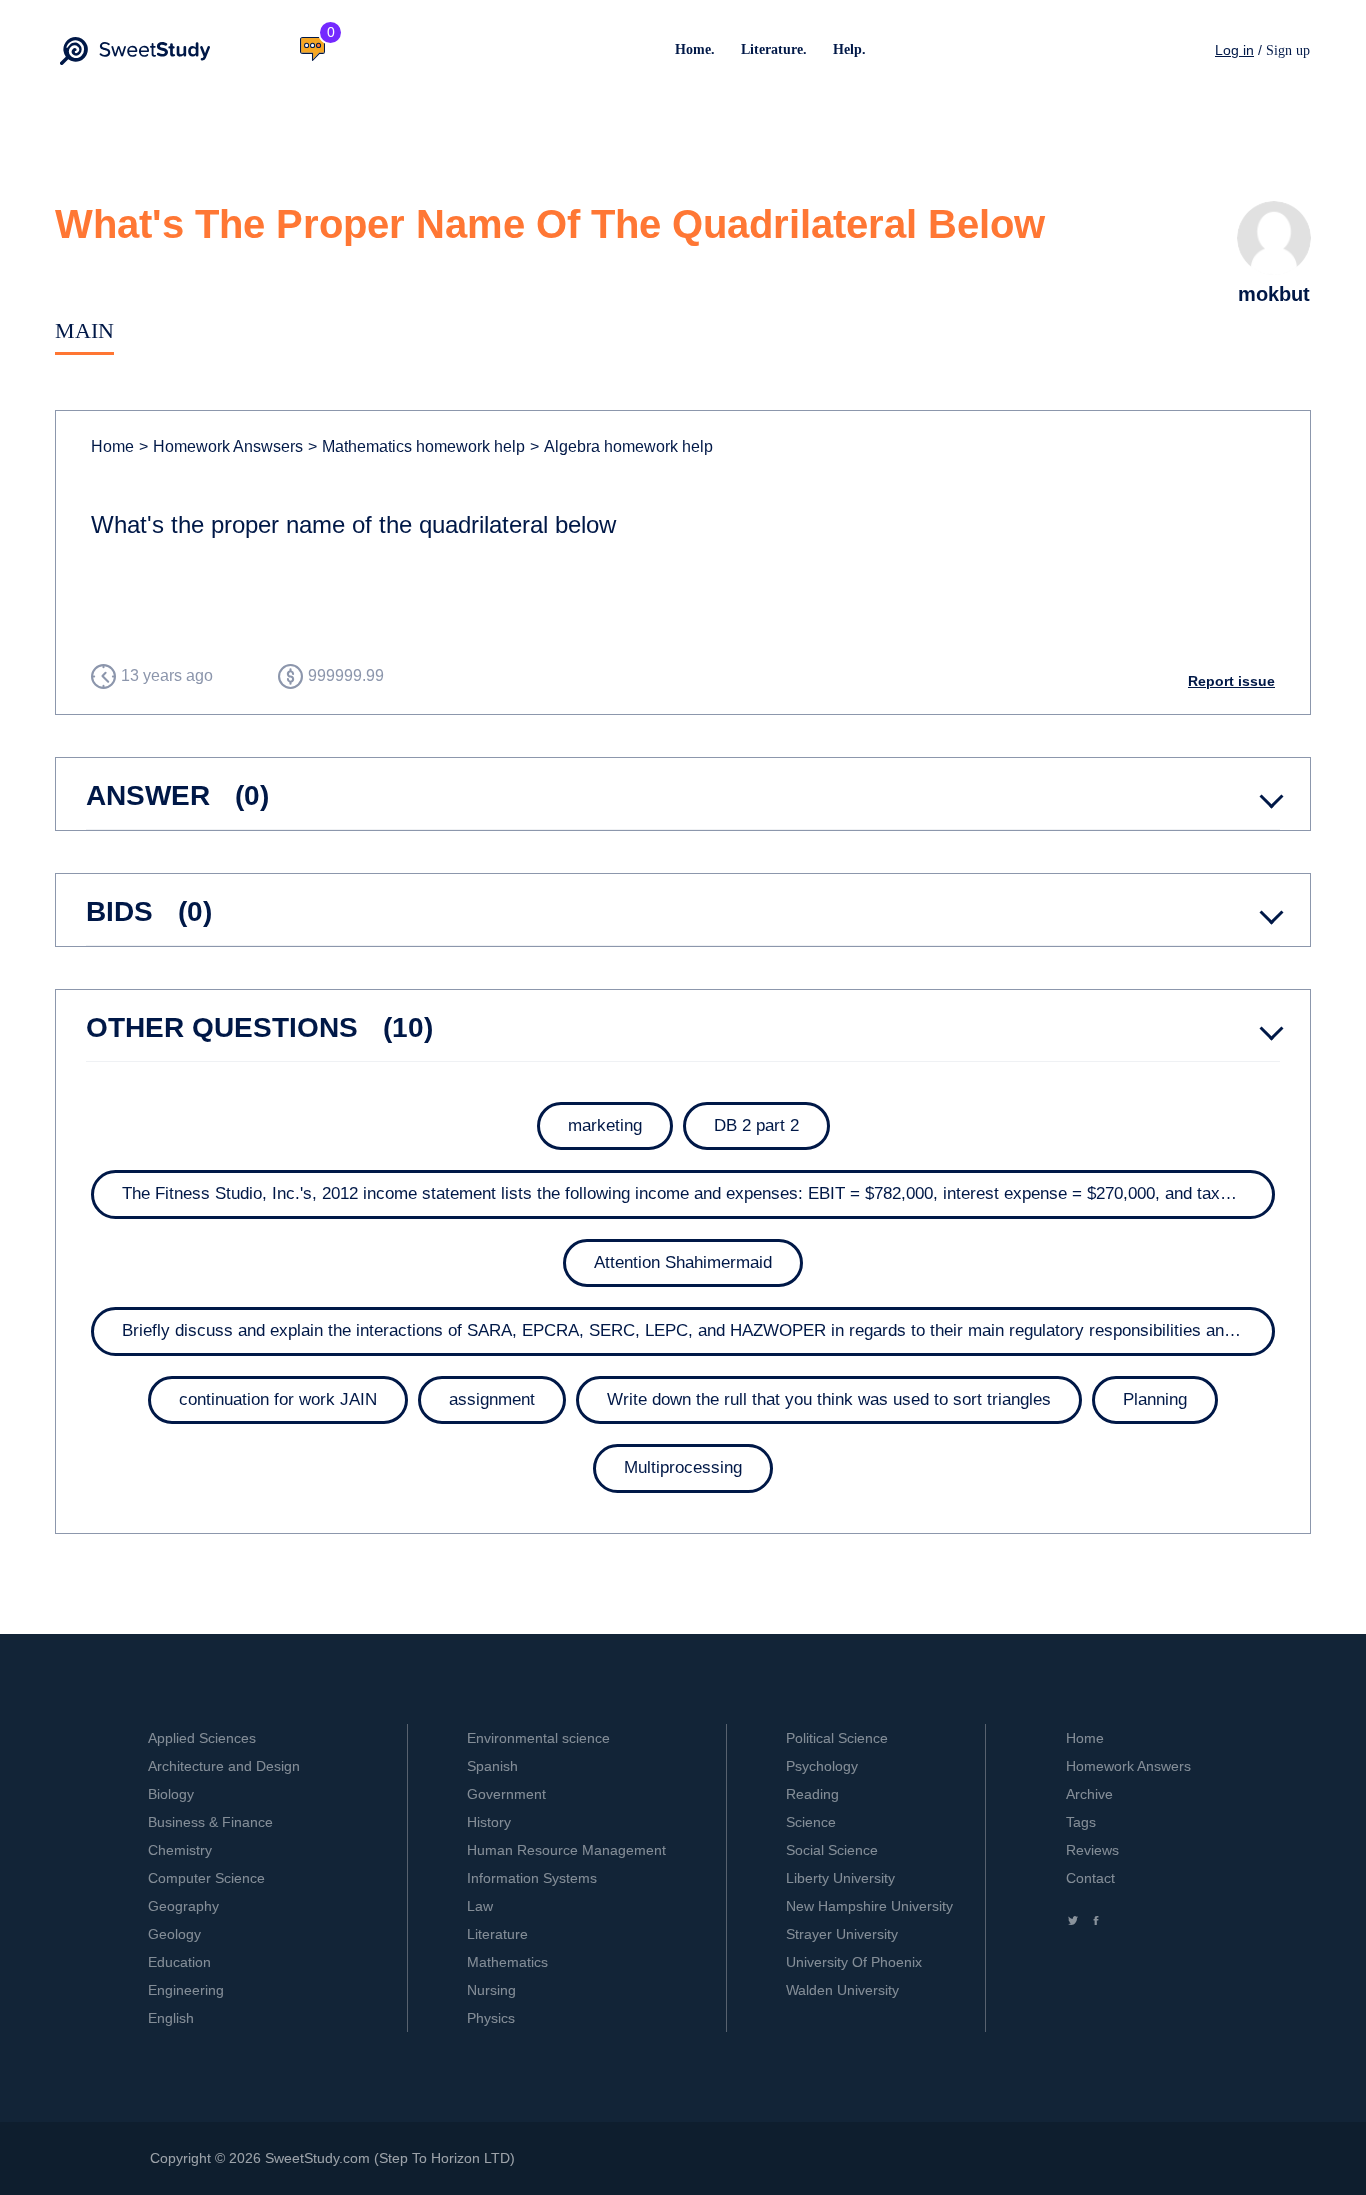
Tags (1081, 1822)
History (489, 1822)
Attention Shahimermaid (683, 1262)
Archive (1089, 1794)
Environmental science (538, 1738)
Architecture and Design (224, 1766)
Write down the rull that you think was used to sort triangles (829, 1399)
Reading (812, 1794)
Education (179, 1962)
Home (112, 446)
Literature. (774, 49)
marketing (605, 1125)
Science (811, 1822)
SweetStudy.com (317, 2158)
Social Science (832, 1850)
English (171, 2018)
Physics (491, 2018)
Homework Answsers (221, 446)
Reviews (1092, 1850)
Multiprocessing (683, 1467)
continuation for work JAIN (278, 1399)
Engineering (186, 1990)
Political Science (837, 1738)
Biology (171, 1794)
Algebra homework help (621, 446)
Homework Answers (1128, 1766)
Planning (1155, 1399)
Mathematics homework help (416, 446)
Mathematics (507, 1962)
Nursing (491, 1990)
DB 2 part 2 (756, 1125)
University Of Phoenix (854, 1962)
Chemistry (180, 1850)
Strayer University (842, 1934)
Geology (174, 1934)
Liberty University (840, 1878)
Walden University (842, 1990)
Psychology (822, 1766)
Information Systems (532, 1878)
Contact (1090, 1878)
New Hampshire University (869, 1906)
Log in (1234, 50)
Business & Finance (210, 1822)
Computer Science (206, 1878)
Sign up (1288, 50)
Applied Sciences (202, 1738)
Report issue (1231, 681)
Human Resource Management (566, 1850)
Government (506, 1794)
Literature (497, 1934)
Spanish (492, 1766)
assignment (492, 1399)
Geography (183, 1906)
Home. (695, 49)
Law (480, 1906)
